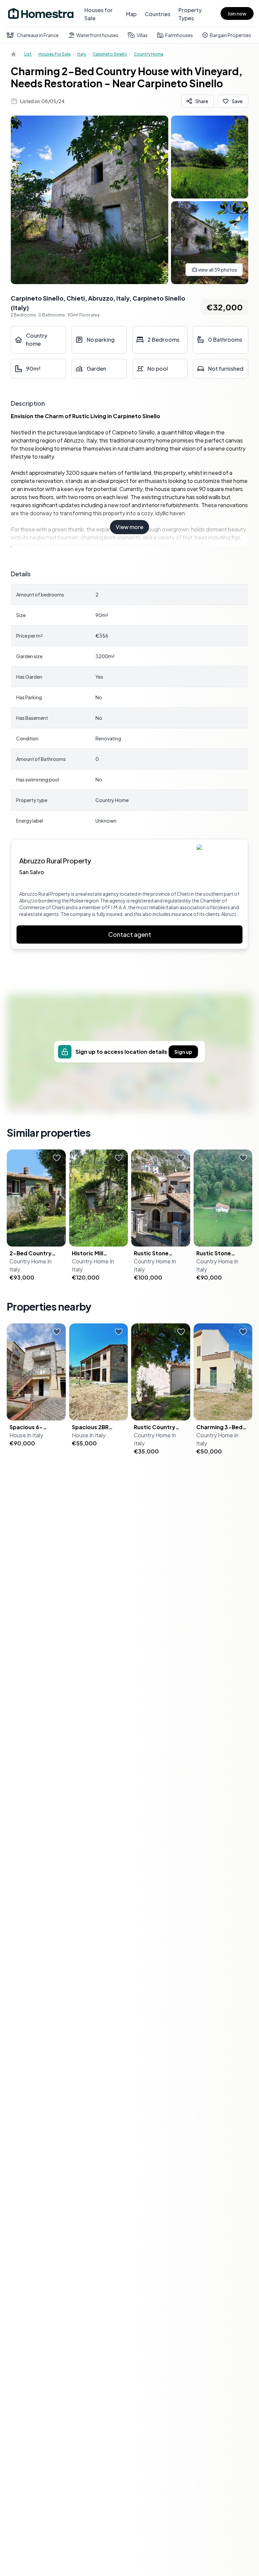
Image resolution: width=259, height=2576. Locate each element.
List (28, 54)
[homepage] (14, 54)
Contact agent (130, 934)
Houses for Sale (98, 14)
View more (129, 527)
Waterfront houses (97, 35)
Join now (237, 13)
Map (131, 14)
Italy (82, 54)
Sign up (183, 1052)
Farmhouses (179, 35)
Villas (142, 35)
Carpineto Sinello (110, 54)
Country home (149, 54)
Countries (157, 14)
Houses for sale (54, 54)
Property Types (190, 14)
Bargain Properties (231, 35)
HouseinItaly (26, 1435)
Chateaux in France (38, 35)
